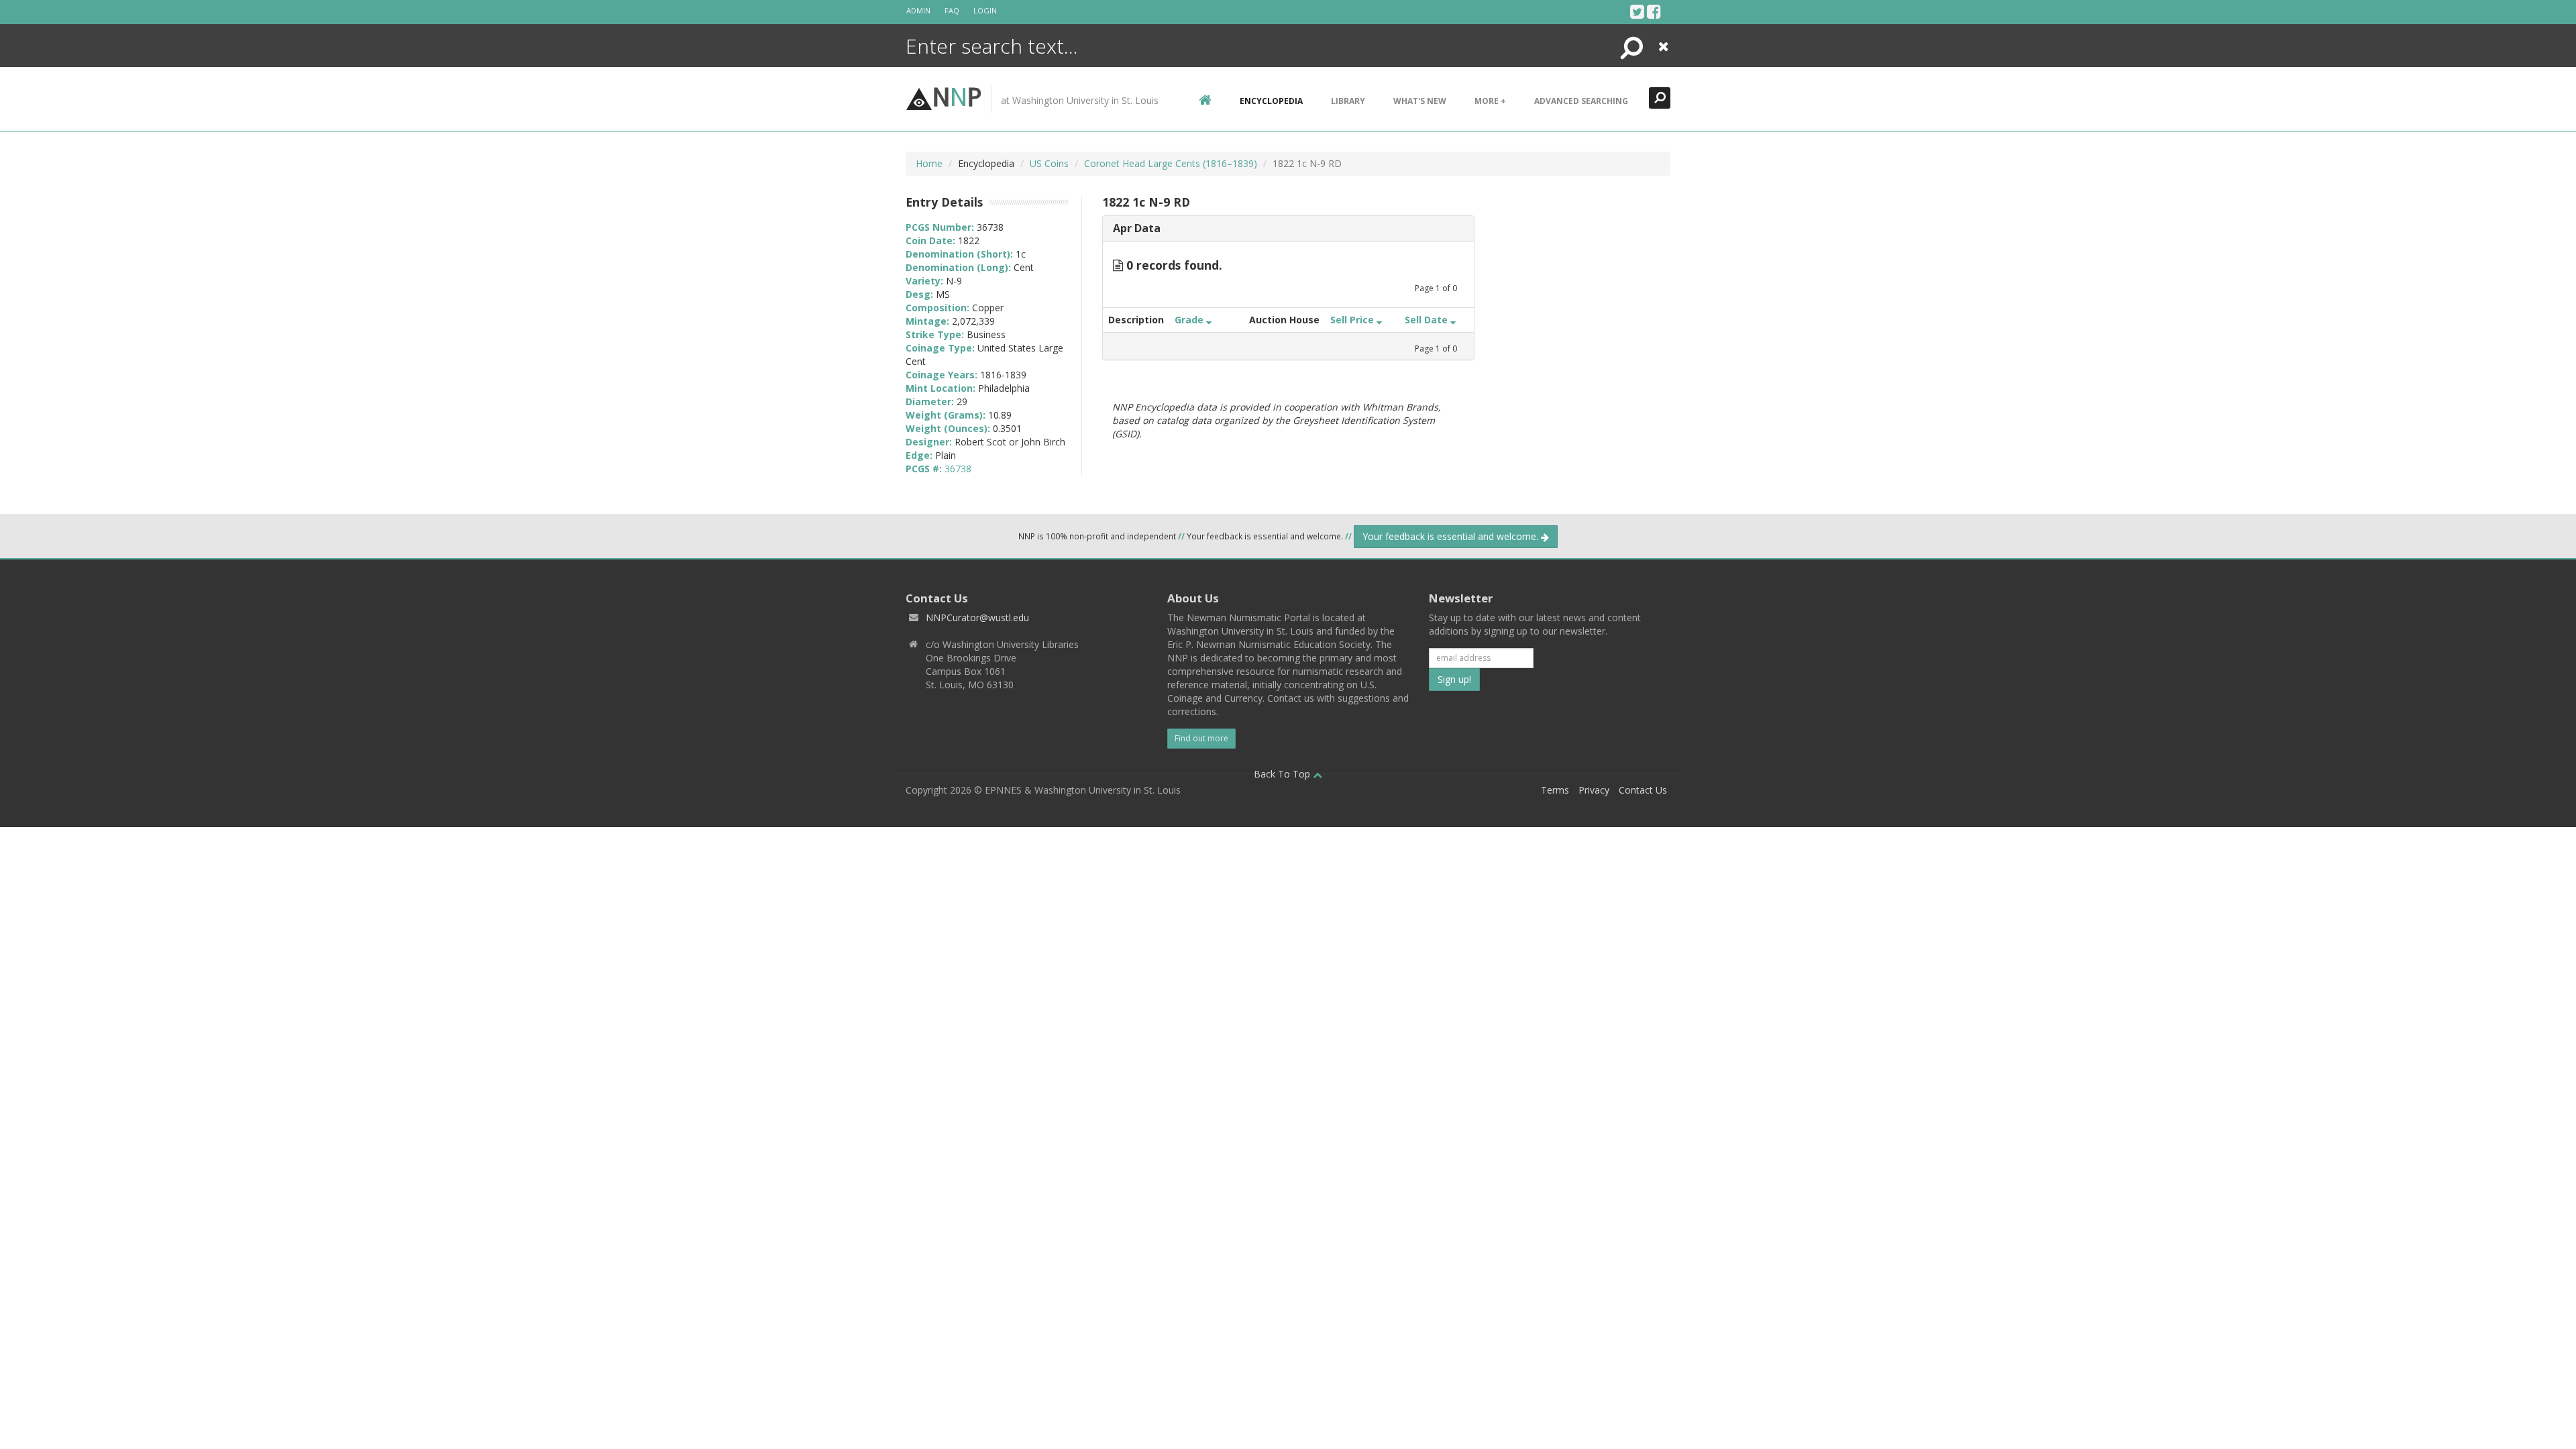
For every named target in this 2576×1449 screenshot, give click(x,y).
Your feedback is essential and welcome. (1452, 536)
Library (1348, 101)
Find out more (1201, 738)
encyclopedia (1271, 101)
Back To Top (1283, 774)
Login (985, 10)
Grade (1190, 320)
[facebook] (1654, 11)
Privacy (1594, 790)
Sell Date (1428, 320)
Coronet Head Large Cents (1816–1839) (1171, 163)
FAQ (952, 10)
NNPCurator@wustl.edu (977, 618)
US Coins (1049, 163)
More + (1490, 101)
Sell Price (1353, 320)
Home (929, 163)
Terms (1555, 790)
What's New (1420, 101)
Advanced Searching (1581, 101)
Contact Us (1643, 790)
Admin (918, 10)
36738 (958, 469)
